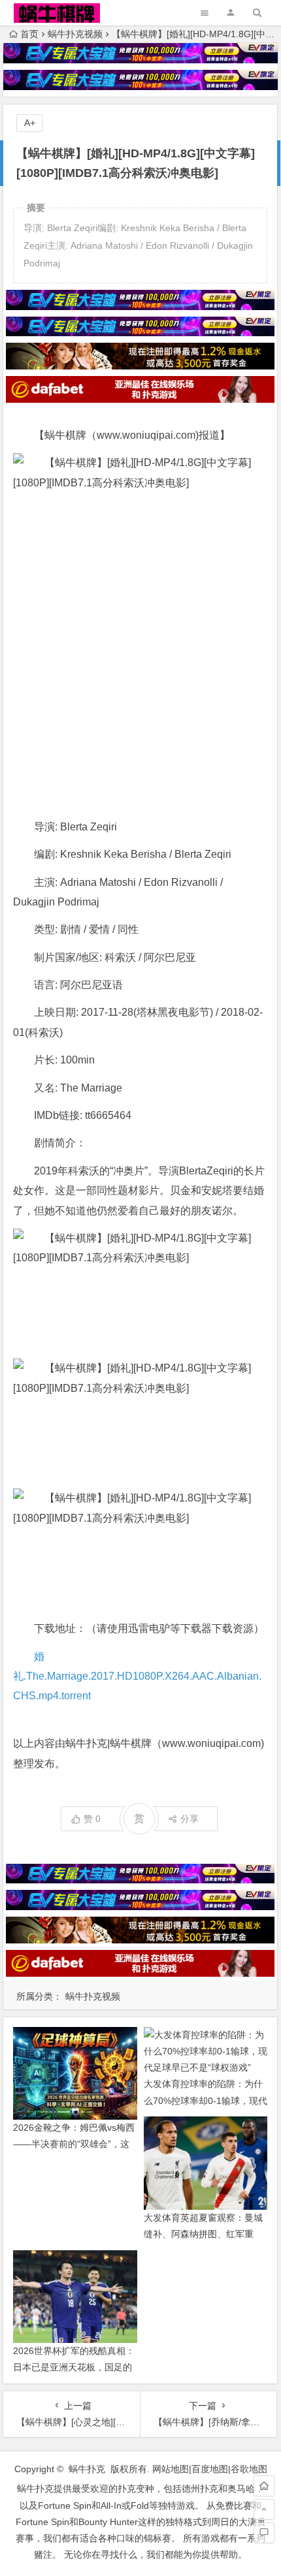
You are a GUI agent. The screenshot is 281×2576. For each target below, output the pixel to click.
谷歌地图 (249, 2469)
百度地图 (210, 2469)
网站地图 (171, 2469)
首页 (29, 34)
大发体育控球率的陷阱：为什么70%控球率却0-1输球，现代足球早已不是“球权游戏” (206, 2100)
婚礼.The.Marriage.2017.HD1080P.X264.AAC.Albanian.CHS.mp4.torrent (137, 1676)
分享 (190, 1819)
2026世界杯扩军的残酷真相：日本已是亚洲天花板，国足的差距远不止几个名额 (74, 2367)
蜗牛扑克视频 (75, 34)
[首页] (264, 2486)
